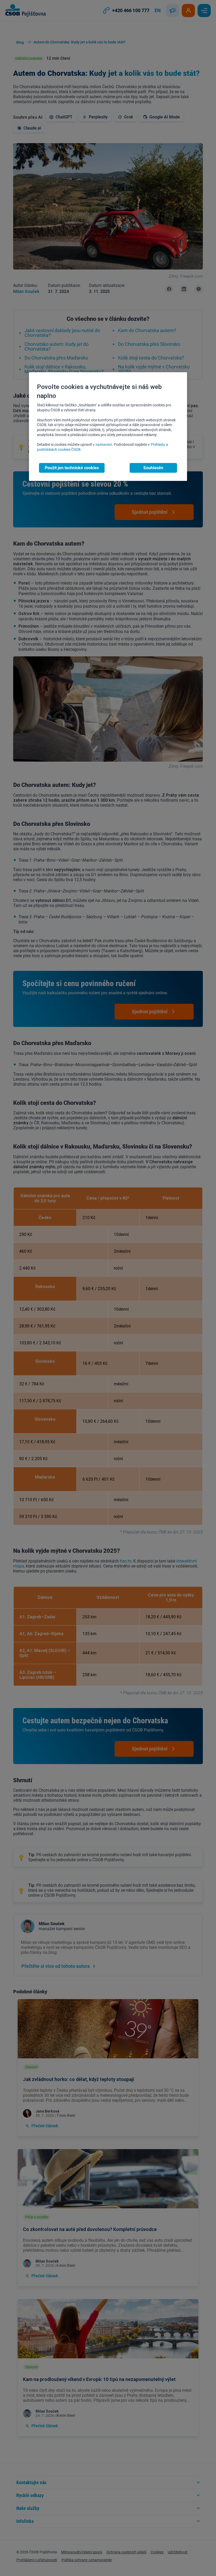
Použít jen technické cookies (72, 468)
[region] (108, 427)
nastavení (104, 445)
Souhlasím (153, 468)
